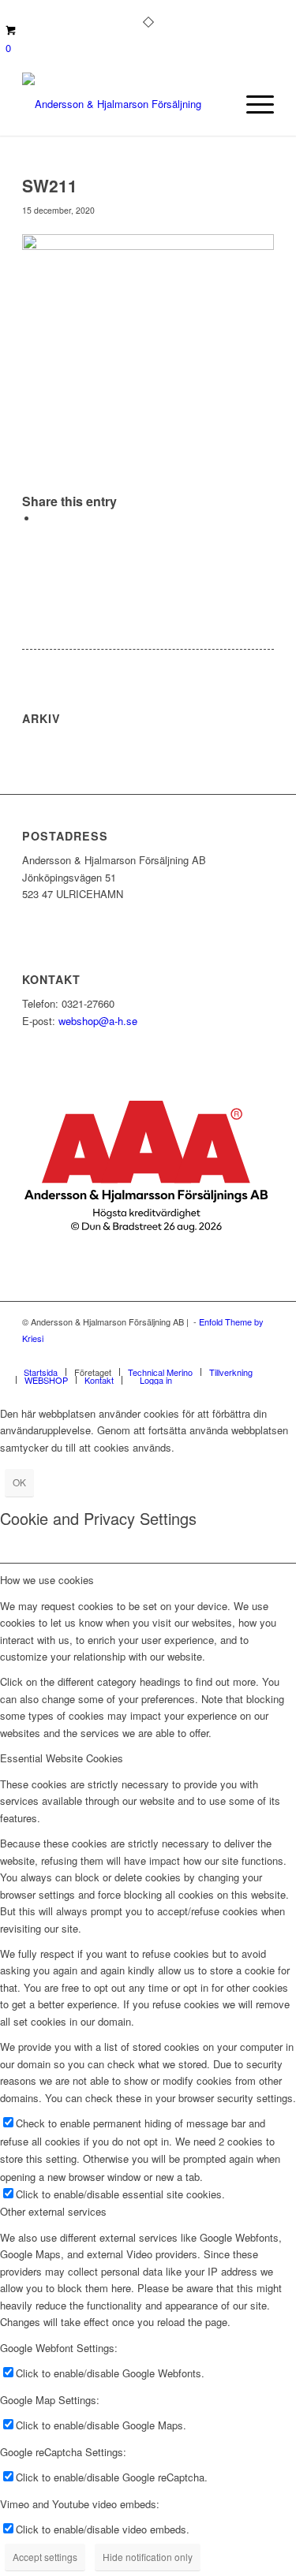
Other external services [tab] (53, 2211)
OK (19, 1482)
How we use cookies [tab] (47, 1580)
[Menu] (252, 104)
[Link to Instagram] (238, 1355)
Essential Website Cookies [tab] (62, 1758)
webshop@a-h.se (98, 1021)
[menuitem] (252, 104)
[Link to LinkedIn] (262, 1355)
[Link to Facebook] (215, 1355)
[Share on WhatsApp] (42, 518)
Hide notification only (148, 2557)
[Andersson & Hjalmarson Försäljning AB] (123, 104)
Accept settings (45, 2557)
